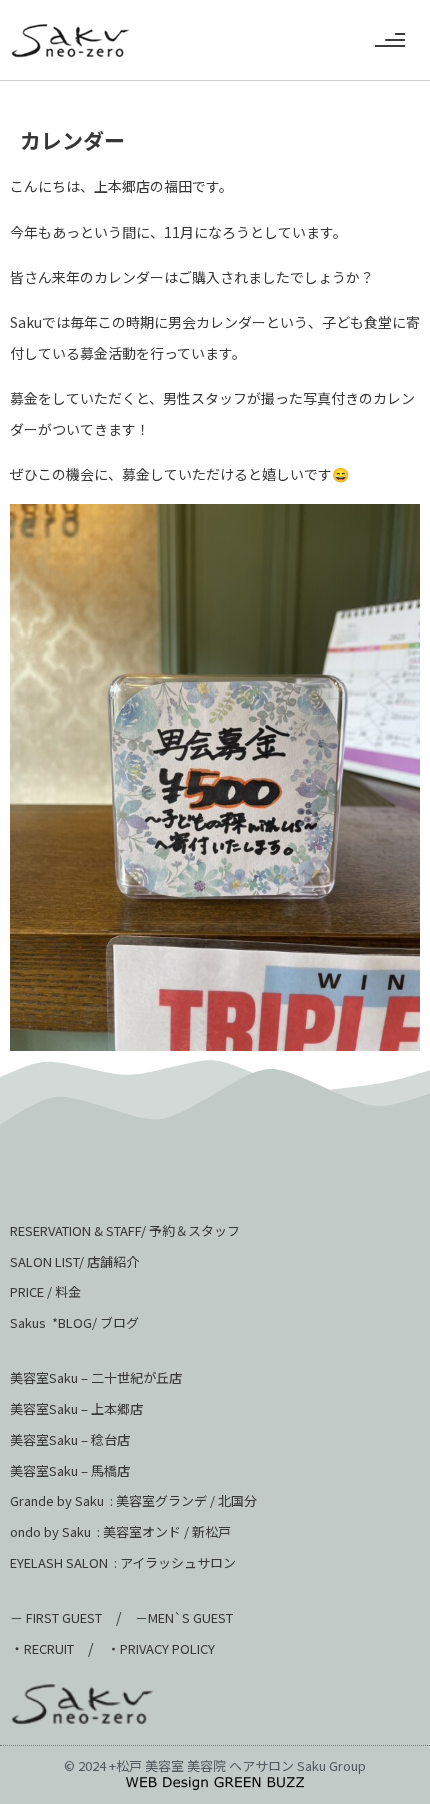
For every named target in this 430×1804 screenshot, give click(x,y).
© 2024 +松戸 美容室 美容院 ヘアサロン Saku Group (215, 1765)
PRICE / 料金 (45, 1291)
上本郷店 (117, 1408)
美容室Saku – (50, 1408)
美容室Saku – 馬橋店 (70, 1470)
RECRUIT (49, 1648)
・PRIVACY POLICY (161, 1648)
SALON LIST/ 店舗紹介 (74, 1261)
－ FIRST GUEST (56, 1617)
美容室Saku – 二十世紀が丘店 (96, 1377)
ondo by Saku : (55, 1531)
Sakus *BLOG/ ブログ (74, 1322)
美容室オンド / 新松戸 (165, 1531)
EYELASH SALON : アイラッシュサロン (123, 1562)
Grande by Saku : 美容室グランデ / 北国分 (133, 1500)
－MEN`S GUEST (185, 1617)
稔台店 (110, 1439)
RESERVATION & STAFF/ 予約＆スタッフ (125, 1230)
